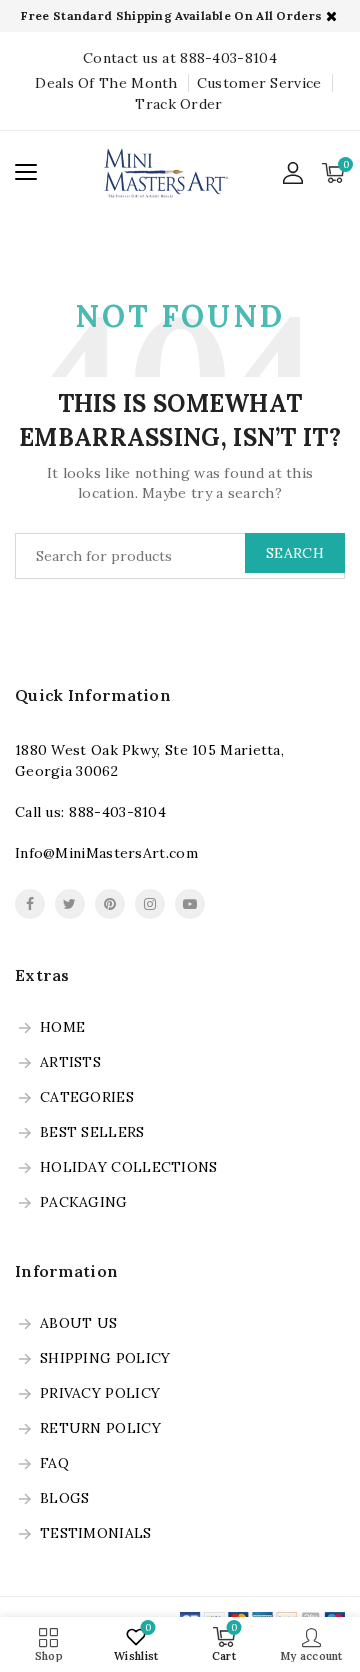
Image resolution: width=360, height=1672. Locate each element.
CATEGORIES (87, 1098)
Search (295, 553)
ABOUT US (78, 1324)
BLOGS (65, 1499)
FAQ (54, 1464)
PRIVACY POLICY (100, 1394)
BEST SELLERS (92, 1133)
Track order (178, 104)
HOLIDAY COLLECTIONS (129, 1168)
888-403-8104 (117, 812)
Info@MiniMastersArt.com (106, 853)
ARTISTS (70, 1063)
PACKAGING (84, 1203)
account (294, 173)
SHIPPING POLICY (105, 1359)
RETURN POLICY (100, 1429)
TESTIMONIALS (96, 1534)
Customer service (259, 83)
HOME (62, 1028)
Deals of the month (106, 83)
